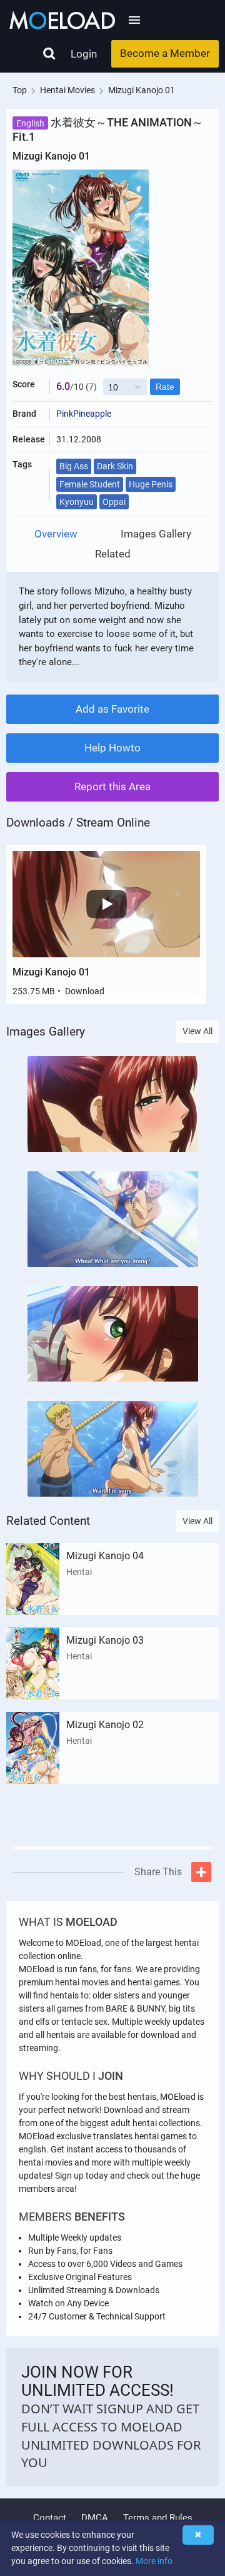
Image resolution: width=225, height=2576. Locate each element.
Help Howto (112, 748)
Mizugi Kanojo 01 (51, 972)
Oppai (114, 502)
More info (154, 2561)
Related (113, 554)
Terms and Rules (158, 2518)
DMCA (95, 2518)
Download (85, 991)
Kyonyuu (77, 502)
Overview (56, 534)
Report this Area (112, 787)
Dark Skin (115, 466)
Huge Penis (151, 484)
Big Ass (74, 466)
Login (84, 54)
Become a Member (165, 53)
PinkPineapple (84, 414)
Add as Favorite (112, 709)
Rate (165, 387)
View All (197, 1031)
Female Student (90, 484)
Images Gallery (156, 534)
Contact (50, 2518)
